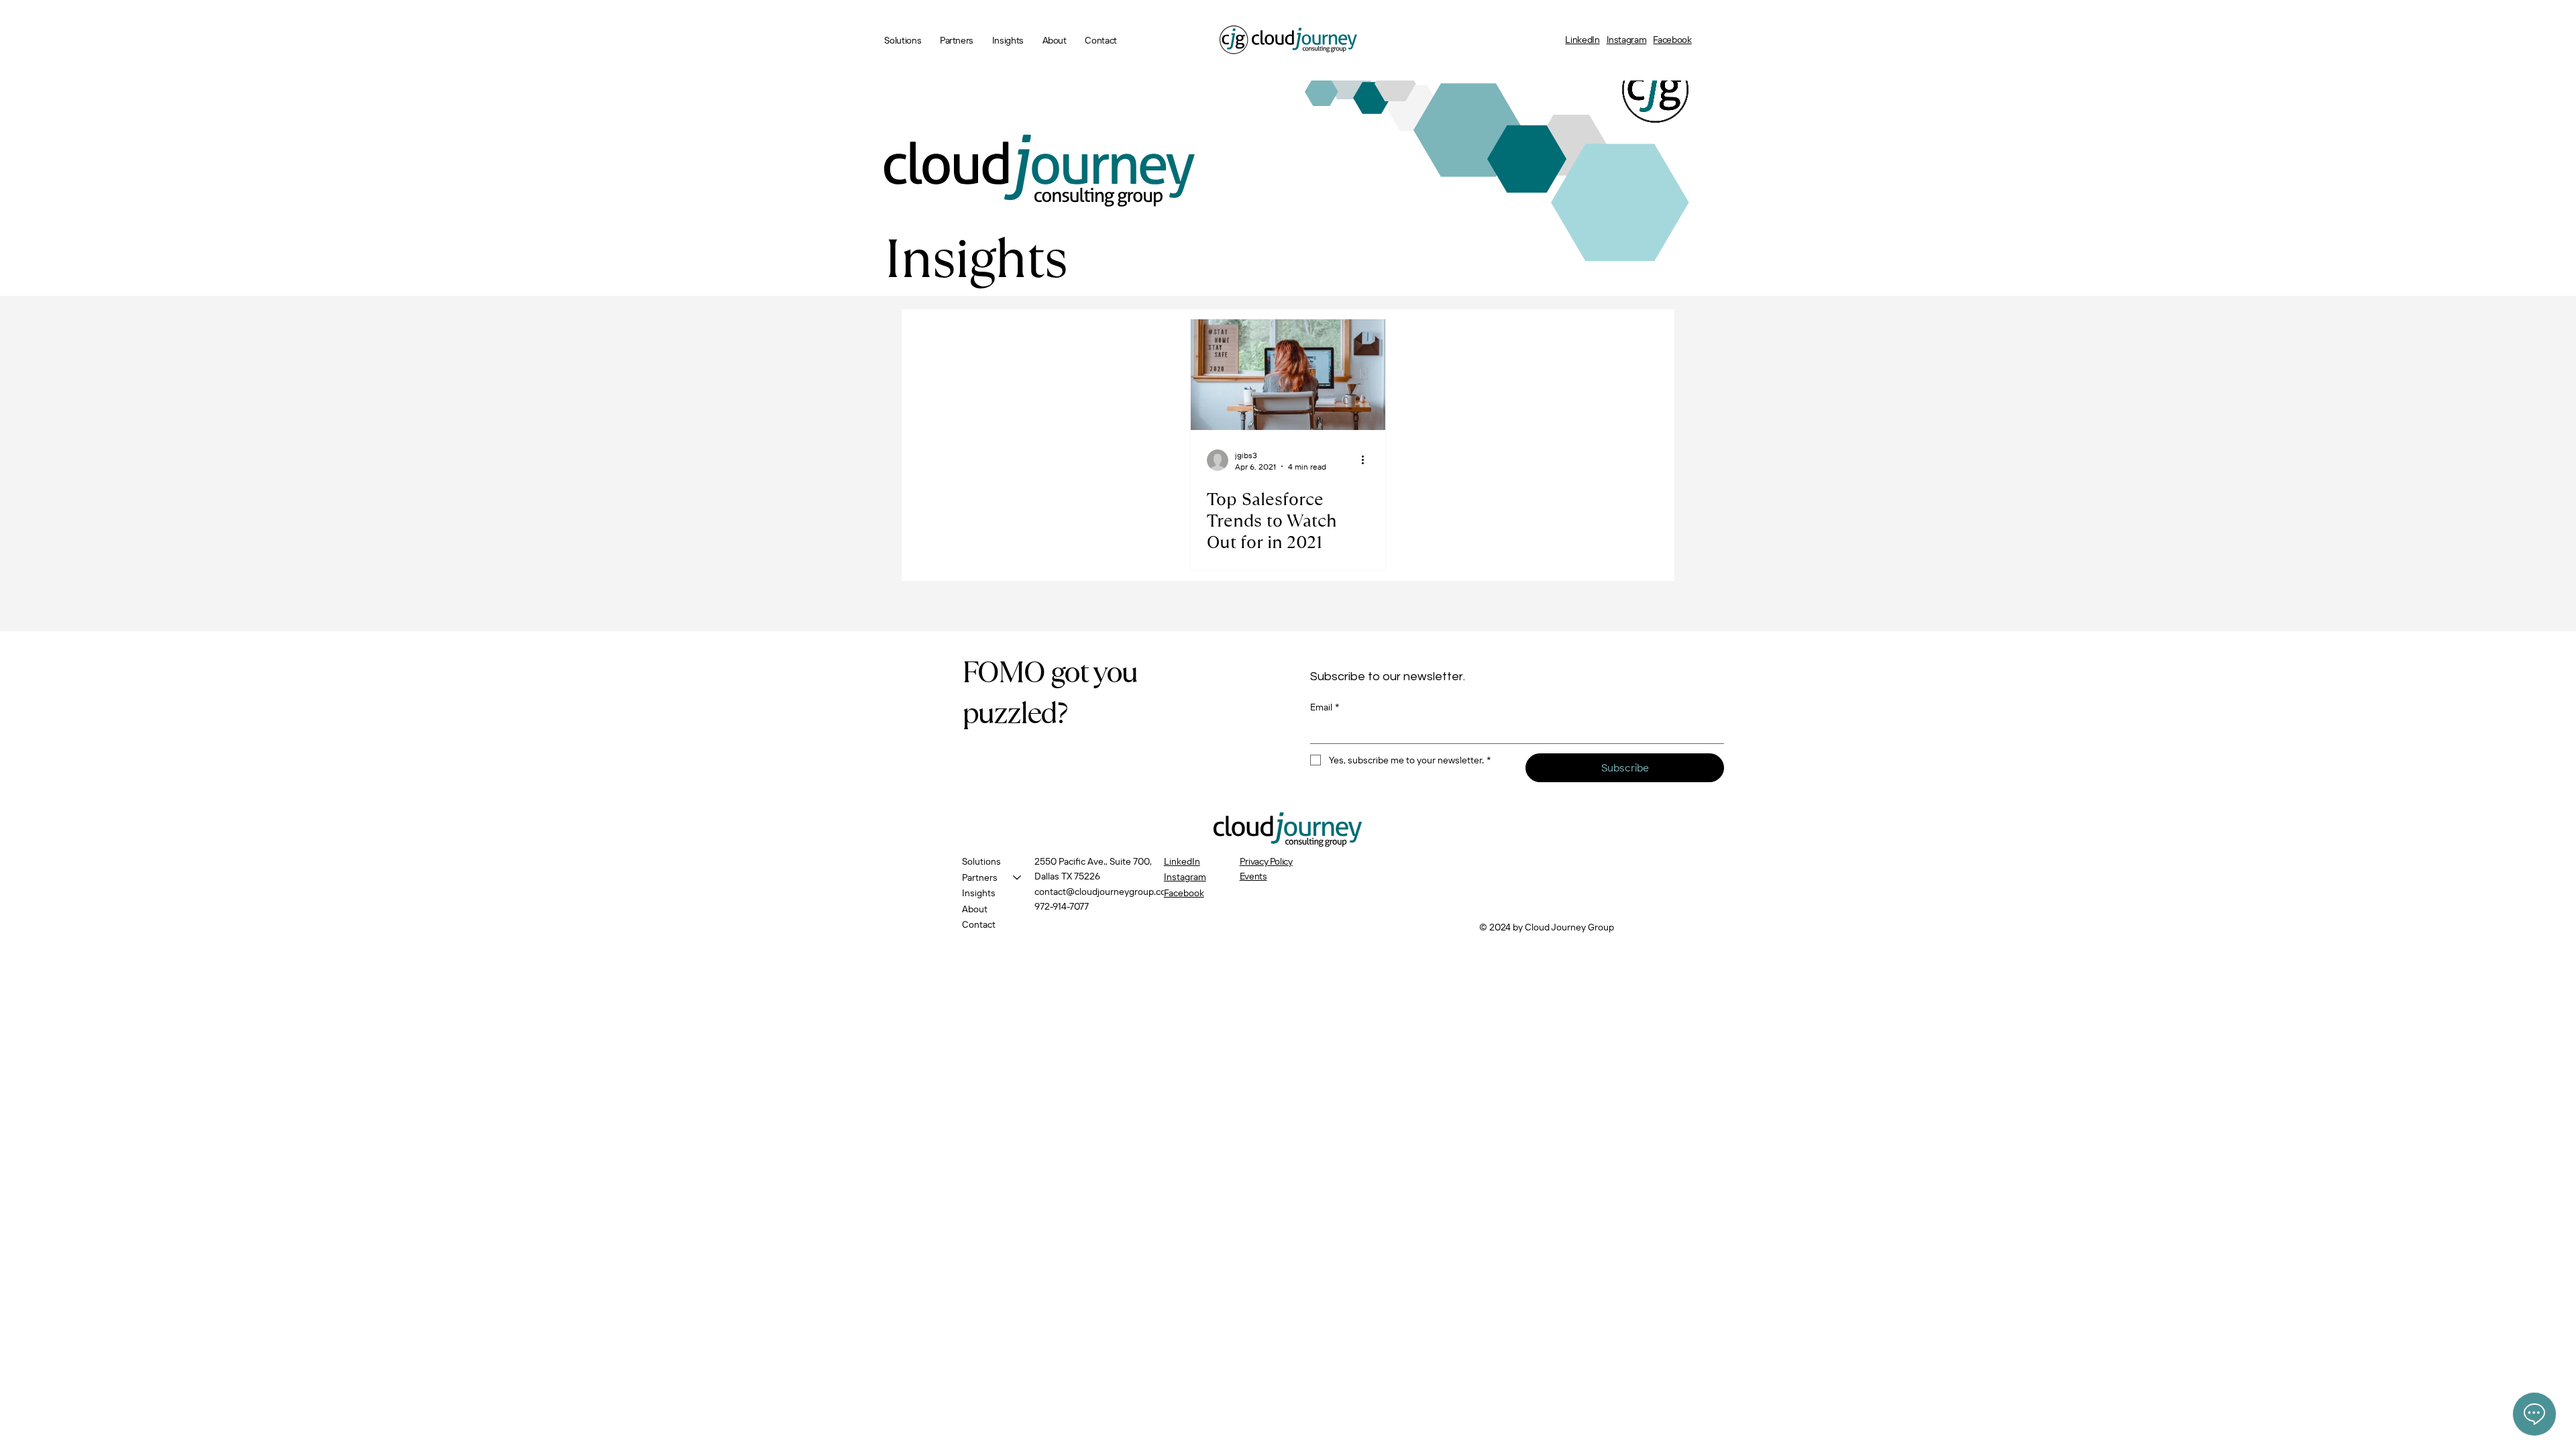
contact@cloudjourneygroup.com (1104, 892)
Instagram (1627, 40)
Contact (979, 924)
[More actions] (1367, 460)
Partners (980, 877)
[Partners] (1018, 878)
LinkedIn (1582, 40)
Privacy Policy (1266, 861)
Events (1253, 876)
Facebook (1672, 40)
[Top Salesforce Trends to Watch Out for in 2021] (1288, 375)
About (975, 909)
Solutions (981, 861)
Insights (979, 893)
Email (1325, 707)
